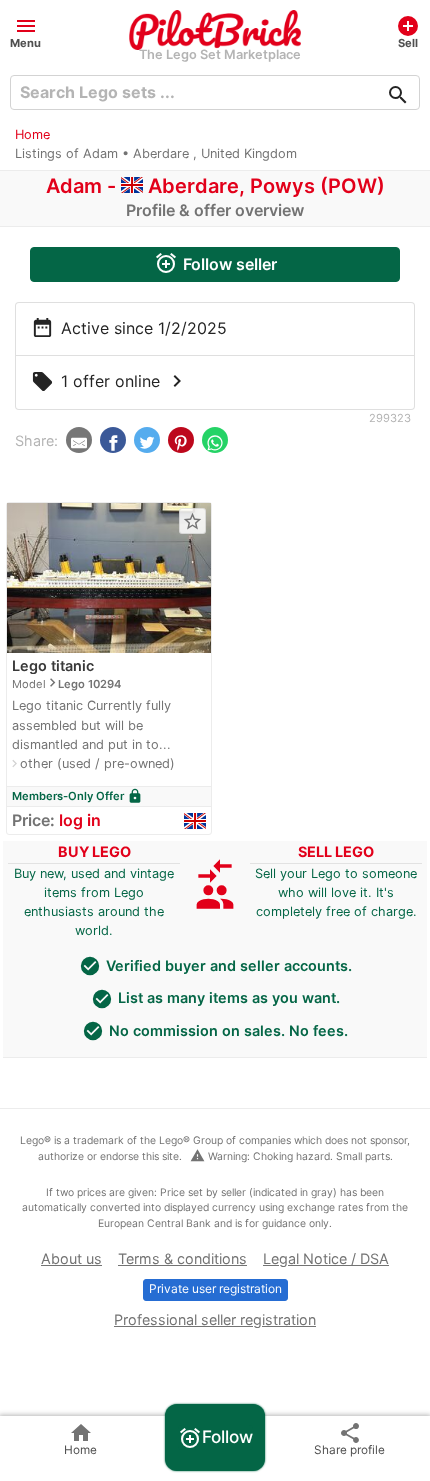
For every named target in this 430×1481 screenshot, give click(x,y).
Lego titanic (53, 665)
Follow (215, 1438)
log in (80, 820)
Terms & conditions (182, 1258)
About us (71, 1258)
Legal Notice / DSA (326, 1258)
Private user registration (215, 1288)
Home (32, 134)
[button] (25, 31)
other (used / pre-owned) (97, 763)
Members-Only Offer (77, 796)
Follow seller (215, 263)
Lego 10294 (89, 684)
